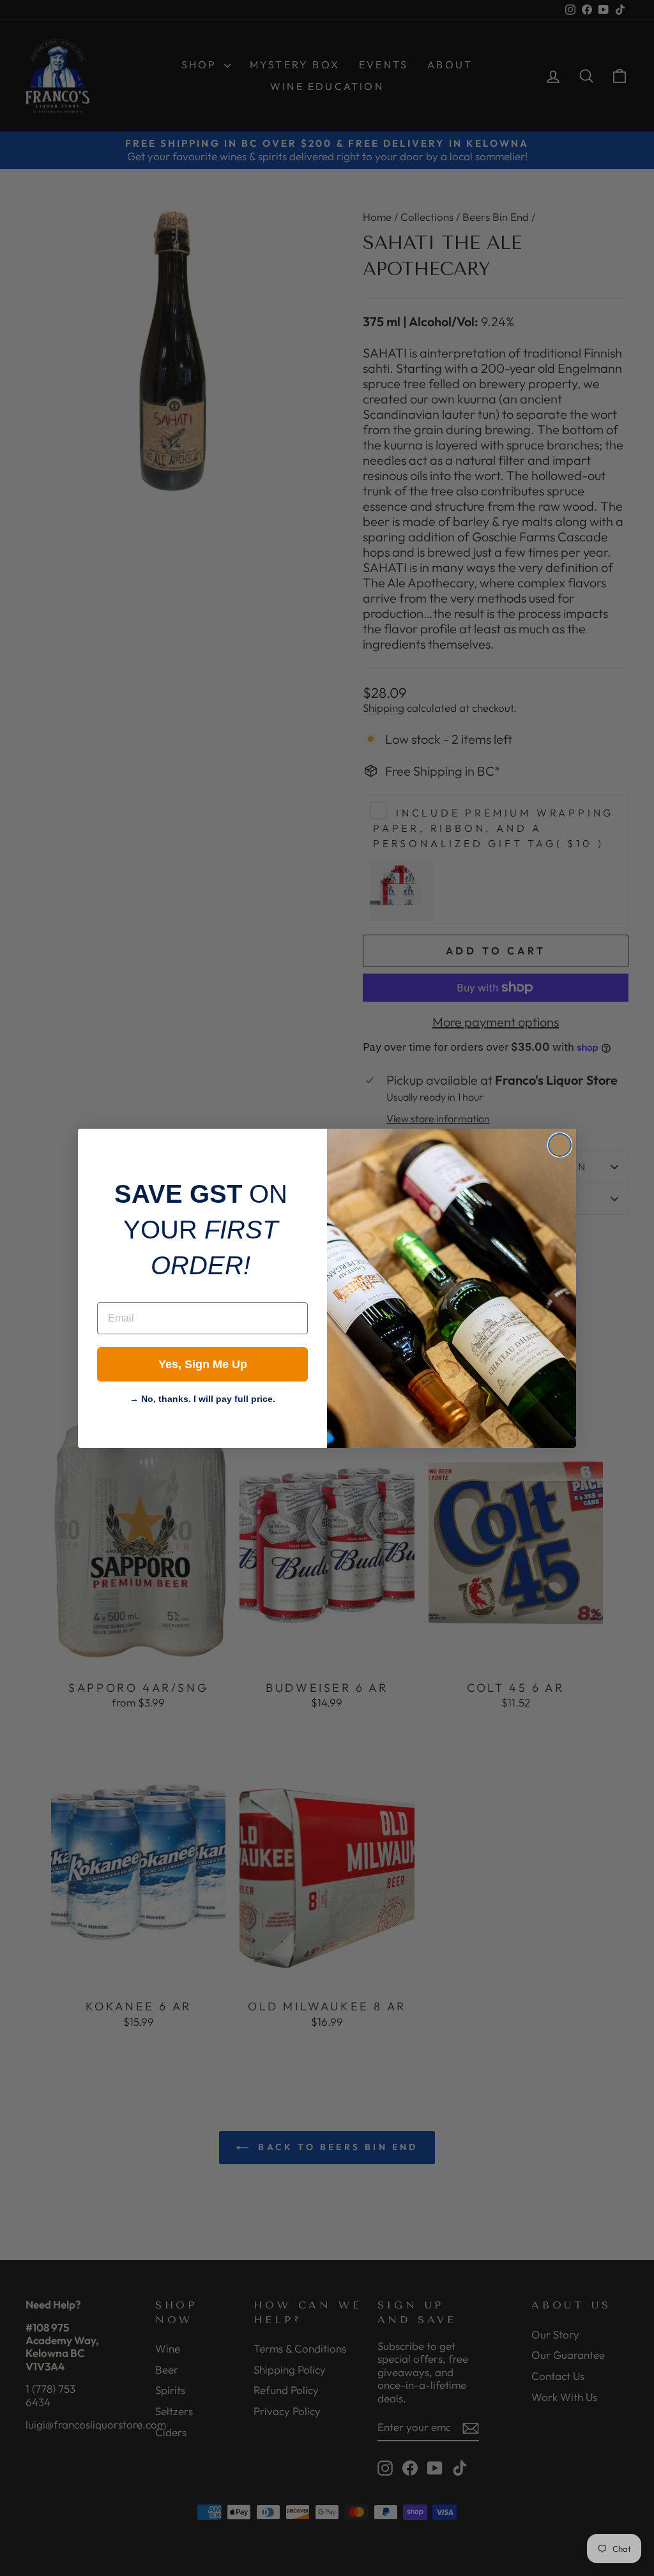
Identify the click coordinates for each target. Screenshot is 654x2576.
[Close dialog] (560, 1145)
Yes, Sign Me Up (203, 1364)
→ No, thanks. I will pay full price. (202, 1397)
